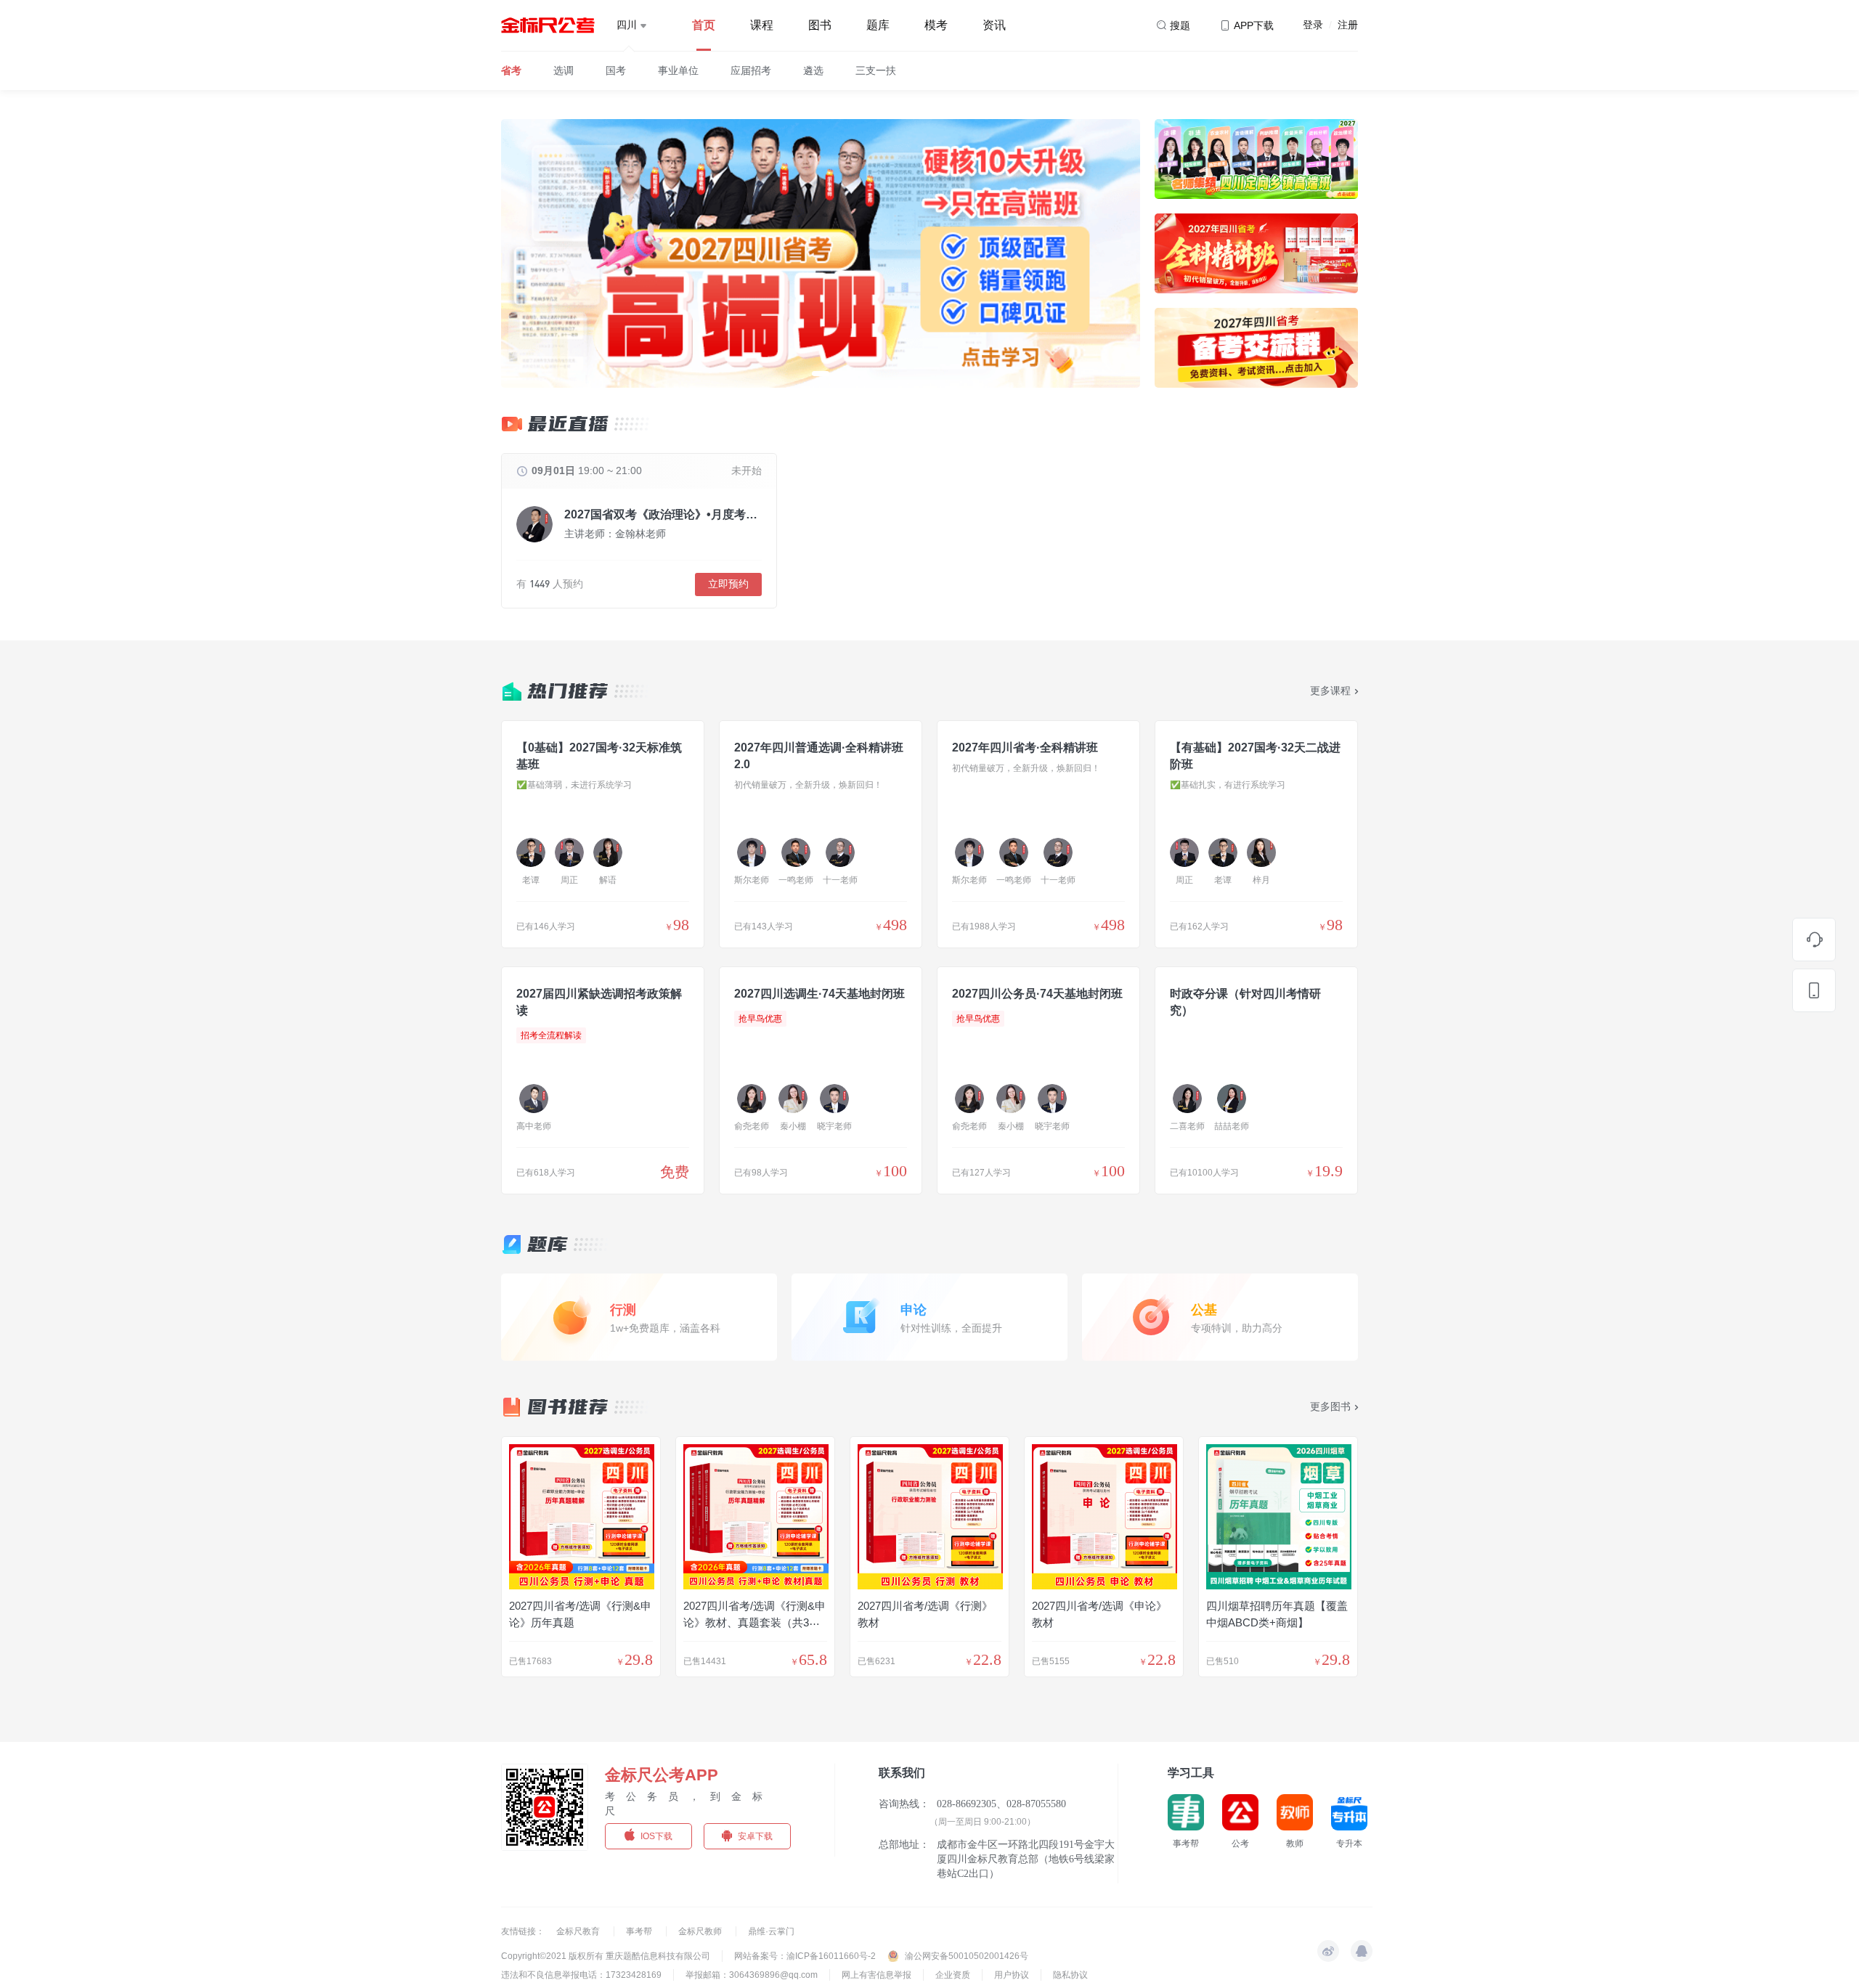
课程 (762, 25)
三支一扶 (876, 70)
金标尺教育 (579, 1931)
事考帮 (640, 1931)
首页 (704, 25)
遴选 (813, 70)
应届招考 (751, 70)
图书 (820, 25)
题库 (878, 25)
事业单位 (678, 70)
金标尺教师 (701, 1931)
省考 (511, 70)
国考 (616, 70)
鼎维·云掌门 (771, 1931)
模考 (936, 25)
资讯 (994, 25)
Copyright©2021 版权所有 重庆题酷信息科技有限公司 (606, 1956)
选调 (564, 70)
